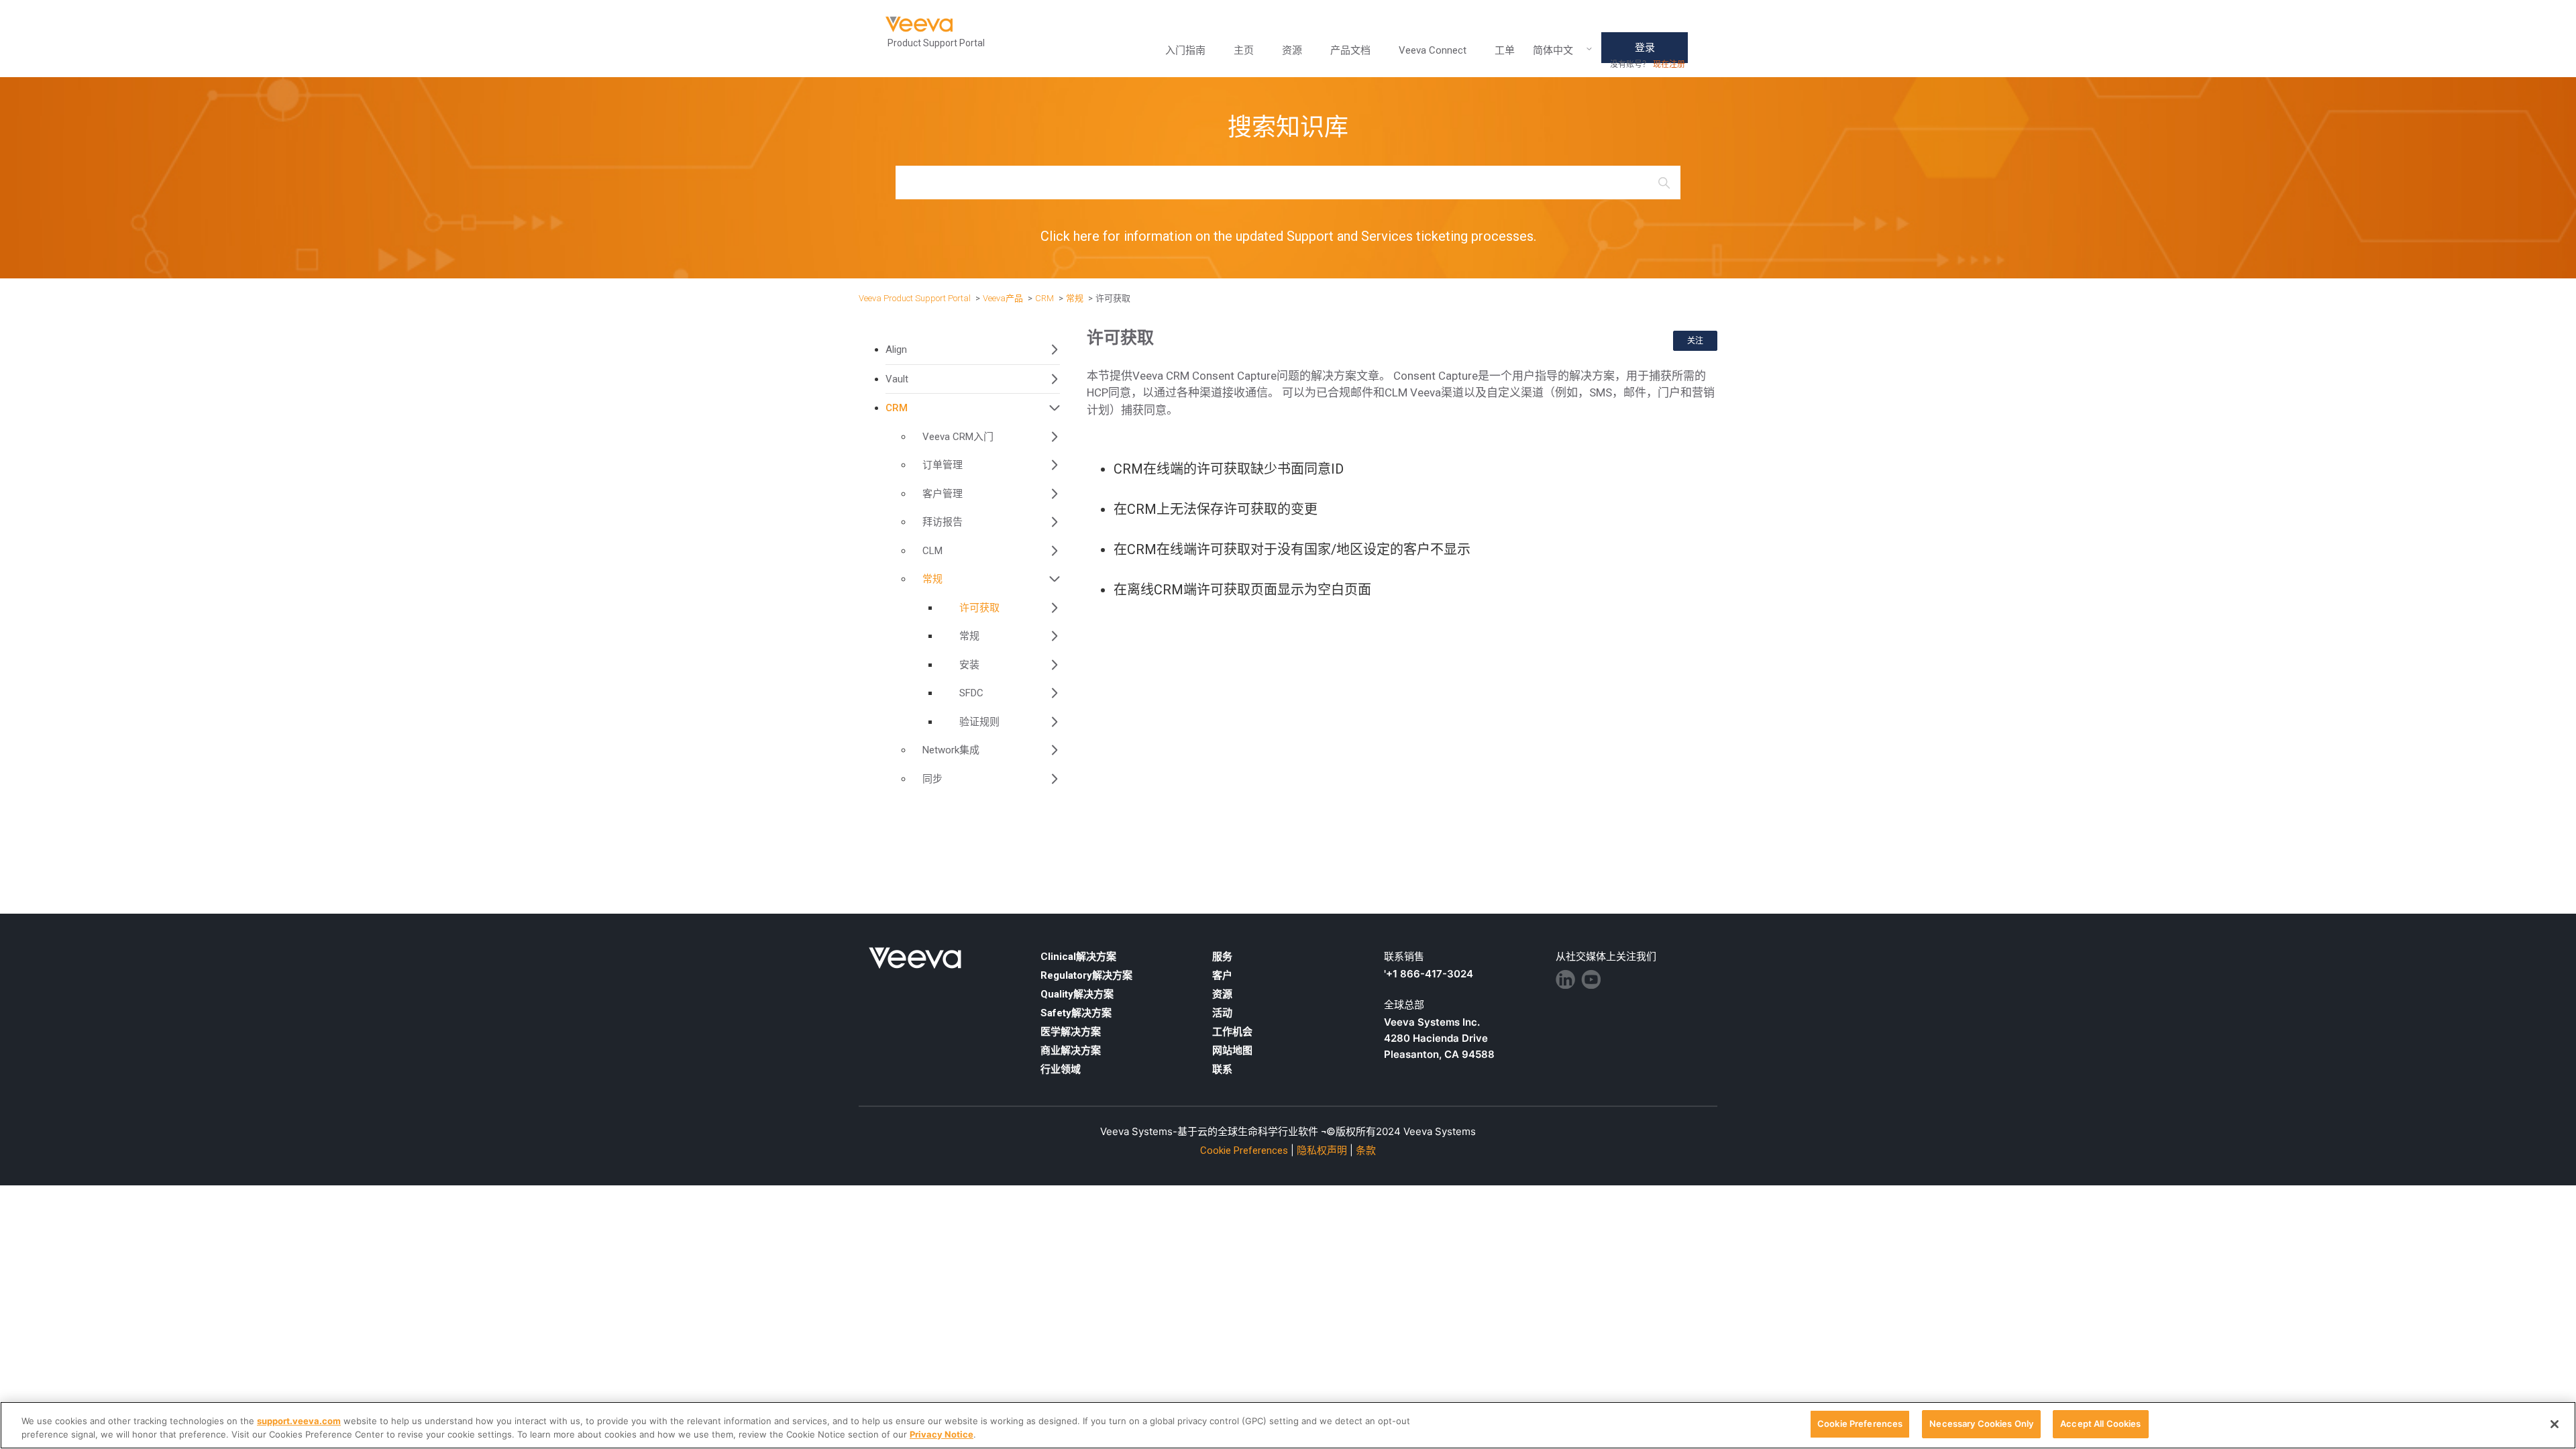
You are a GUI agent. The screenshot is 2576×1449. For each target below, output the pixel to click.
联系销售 (1404, 957)
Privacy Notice (942, 1434)
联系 (1222, 1069)
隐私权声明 (1322, 1150)
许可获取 (1113, 298)
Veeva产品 (1003, 298)
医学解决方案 (1071, 1032)
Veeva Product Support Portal (915, 298)
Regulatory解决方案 (1086, 975)
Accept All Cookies (2100, 1424)
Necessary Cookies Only (1981, 1424)
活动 (1222, 1013)
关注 (1695, 340)
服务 (1222, 957)
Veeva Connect (1433, 50)
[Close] (2555, 1424)
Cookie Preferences (1860, 1424)
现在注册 (1669, 64)
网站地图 (1232, 1051)
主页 (1244, 50)
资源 (1222, 994)
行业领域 (1061, 1069)
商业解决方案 (1071, 1051)
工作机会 (1232, 1032)
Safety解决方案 (1076, 1013)
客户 (1222, 975)
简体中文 (1553, 51)
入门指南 (1185, 50)
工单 (1505, 50)
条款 (1366, 1150)
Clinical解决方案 (1078, 957)
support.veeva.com (299, 1421)
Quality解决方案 (1077, 994)
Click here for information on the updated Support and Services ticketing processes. (1288, 236)
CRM (1044, 298)
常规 (1075, 298)
